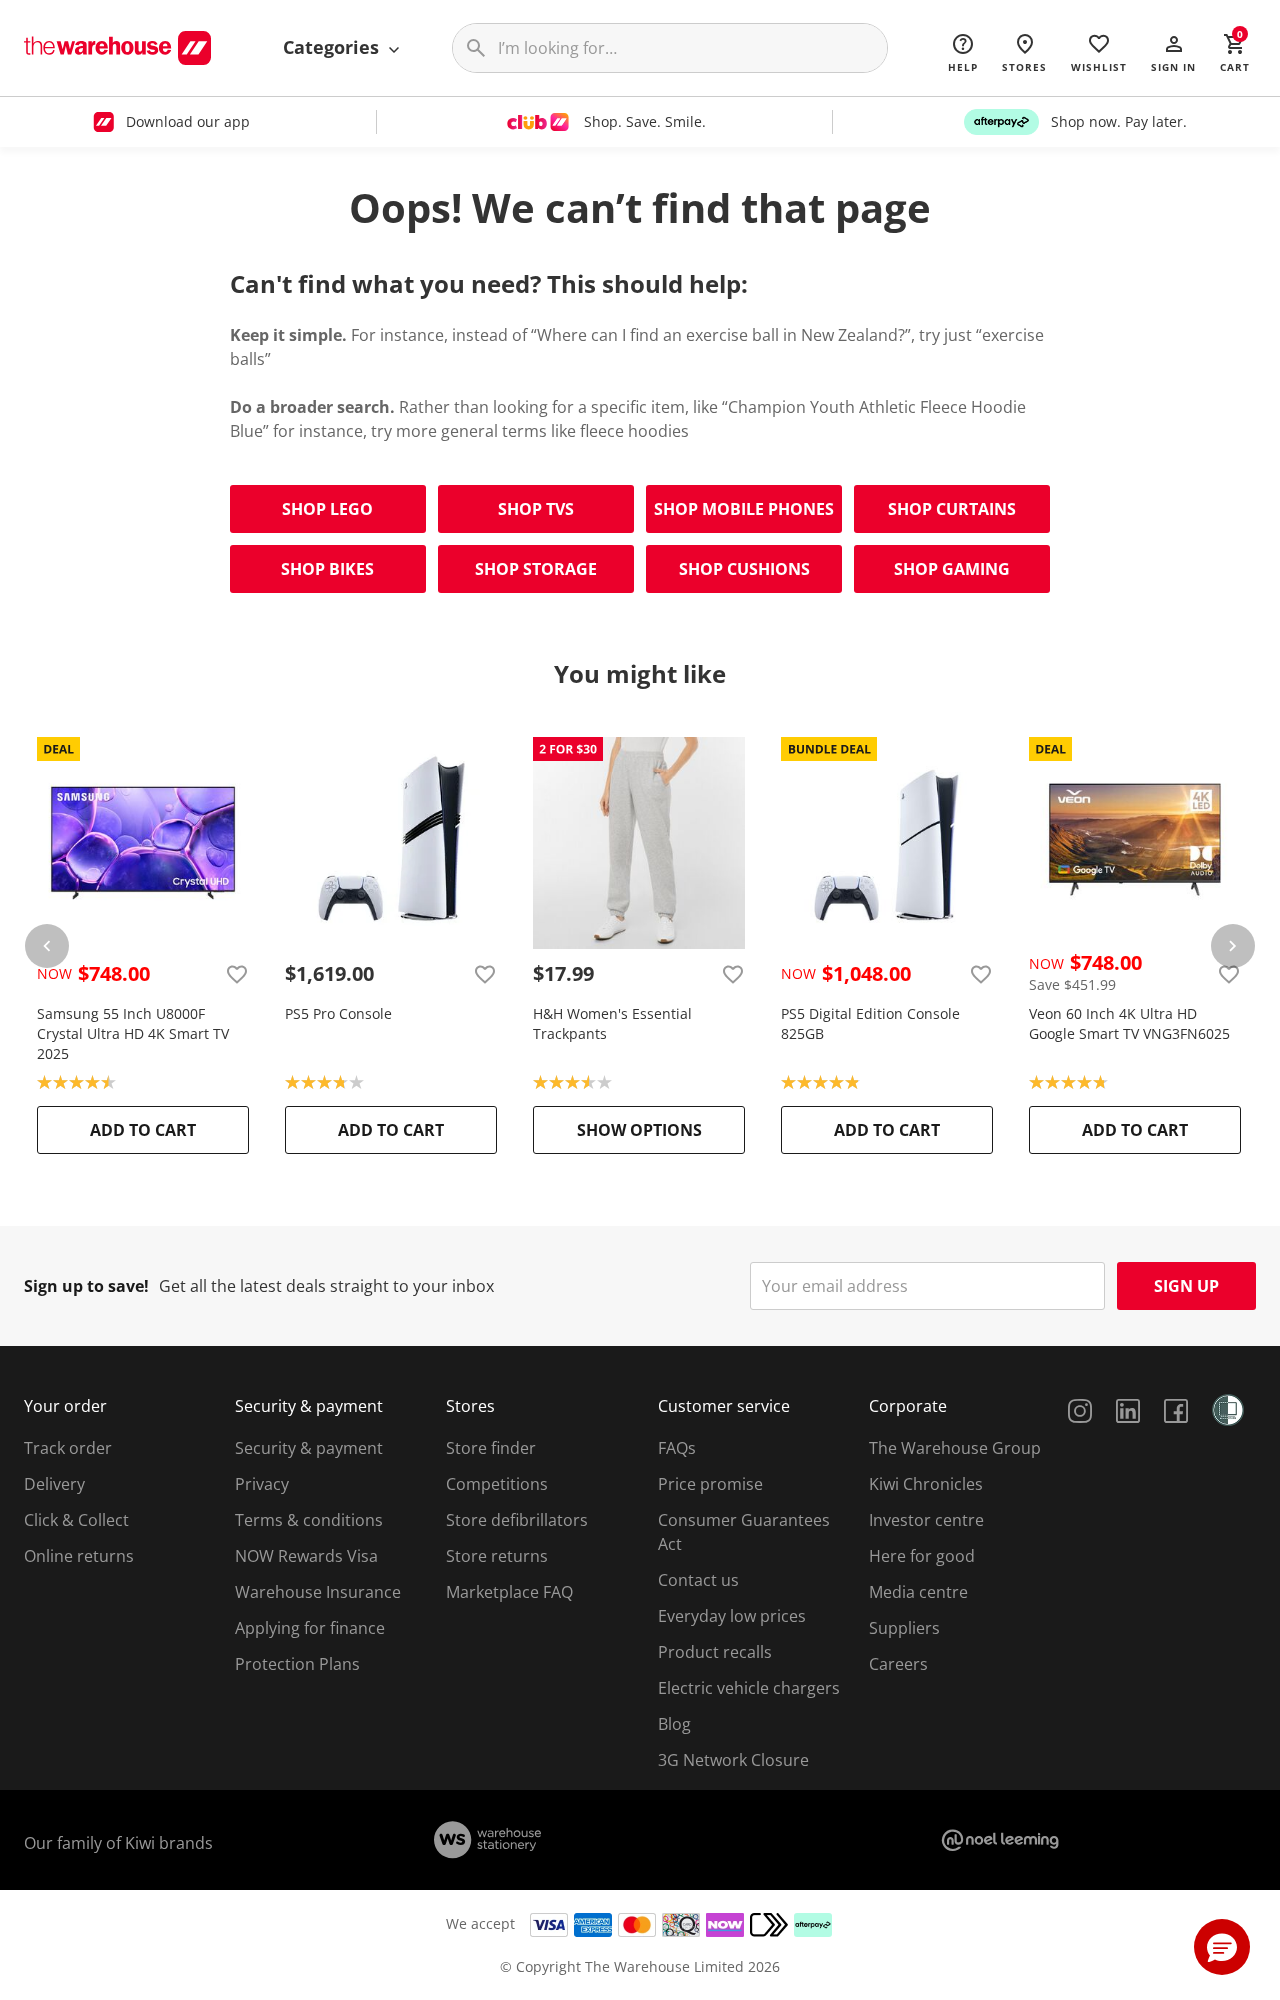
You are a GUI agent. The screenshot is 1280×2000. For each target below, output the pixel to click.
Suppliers (904, 1628)
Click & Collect (76, 1520)
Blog (674, 1724)
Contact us (698, 1580)
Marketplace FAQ (509, 1592)
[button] (1173, 52)
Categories (333, 47)
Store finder (491, 1448)
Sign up (1186, 1286)
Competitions (497, 1484)
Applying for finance (310, 1628)
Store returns (497, 1556)
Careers (898, 1664)
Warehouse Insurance (318, 1592)
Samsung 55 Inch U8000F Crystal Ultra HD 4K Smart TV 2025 (133, 1033)
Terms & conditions (309, 1520)
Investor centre (926, 1520)
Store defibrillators (517, 1520)
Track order (68, 1448)
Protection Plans (297, 1664)
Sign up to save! (86, 1286)
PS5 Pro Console (338, 1013)
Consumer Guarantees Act (744, 1532)
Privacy (262, 1484)
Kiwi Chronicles (926, 1484)
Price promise (710, 1484)
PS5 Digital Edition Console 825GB (870, 1023)
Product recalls (715, 1652)
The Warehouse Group (955, 1448)
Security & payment (309, 1448)
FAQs (677, 1448)
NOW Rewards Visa (306, 1556)
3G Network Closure (733, 1760)
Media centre (918, 1592)
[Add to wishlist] (237, 974)
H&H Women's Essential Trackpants (612, 1023)
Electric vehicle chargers (749, 1688)
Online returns (79, 1556)
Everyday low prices (732, 1616)
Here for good (922, 1556)
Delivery (54, 1484)
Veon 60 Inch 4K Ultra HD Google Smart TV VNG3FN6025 (1129, 1023)
